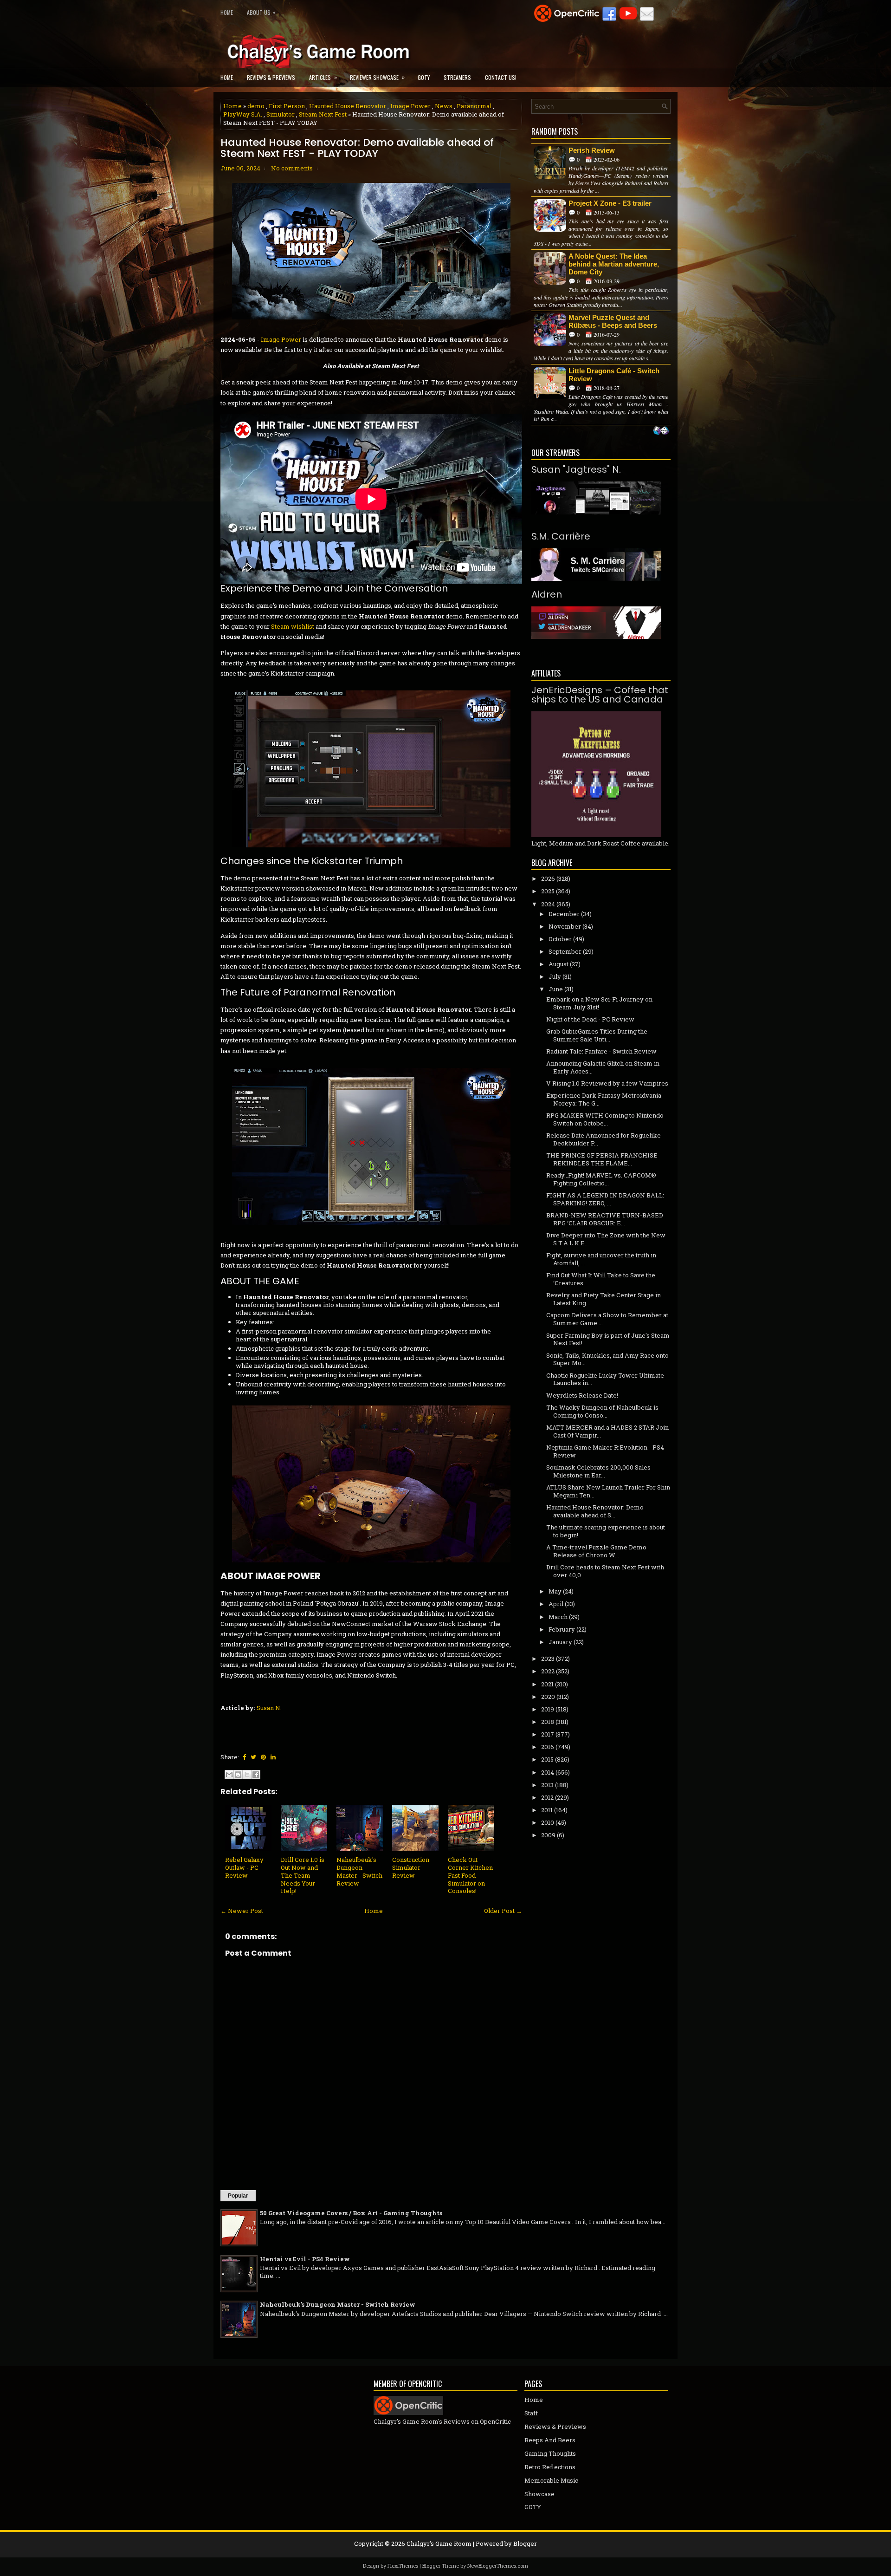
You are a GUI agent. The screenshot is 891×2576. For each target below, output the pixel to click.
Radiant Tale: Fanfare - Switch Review (601, 1051)
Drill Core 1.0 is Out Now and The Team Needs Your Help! (303, 1875)
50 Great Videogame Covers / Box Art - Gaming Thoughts (351, 2213)
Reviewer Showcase (377, 77)
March (558, 1617)
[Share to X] (247, 1775)
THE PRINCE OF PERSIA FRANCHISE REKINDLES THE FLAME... (602, 1159)
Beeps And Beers (550, 2440)
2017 (548, 1734)
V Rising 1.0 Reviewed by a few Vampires (607, 1083)
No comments (292, 168)
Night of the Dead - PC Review (590, 1019)
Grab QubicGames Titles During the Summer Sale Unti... (597, 1035)
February (562, 1629)
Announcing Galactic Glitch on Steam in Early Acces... (603, 1067)
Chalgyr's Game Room (439, 2543)
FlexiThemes (403, 2566)
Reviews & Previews (271, 77)
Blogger (525, 2543)
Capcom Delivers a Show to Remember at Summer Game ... (607, 1319)
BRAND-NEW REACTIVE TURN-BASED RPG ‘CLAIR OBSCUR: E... (605, 1219)
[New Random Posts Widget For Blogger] (661, 431)
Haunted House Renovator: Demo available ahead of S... (595, 1511)
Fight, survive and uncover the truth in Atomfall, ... (601, 1259)
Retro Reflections (550, 2467)
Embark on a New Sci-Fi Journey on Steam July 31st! (599, 1003)
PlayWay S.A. (243, 114)
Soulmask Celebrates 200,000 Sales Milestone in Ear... (598, 1471)
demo (256, 106)
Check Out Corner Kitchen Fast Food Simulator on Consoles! (470, 1875)
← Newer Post (242, 1911)
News (444, 106)
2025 (548, 891)
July (555, 976)
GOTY (424, 77)
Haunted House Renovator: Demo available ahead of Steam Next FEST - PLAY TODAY (357, 148)
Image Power (410, 106)
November (565, 926)
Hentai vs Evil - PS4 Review (305, 2259)
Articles (323, 77)
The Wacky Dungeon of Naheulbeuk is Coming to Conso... (602, 1411)
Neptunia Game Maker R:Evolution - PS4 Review (605, 1451)
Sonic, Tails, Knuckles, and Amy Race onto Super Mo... (607, 1359)
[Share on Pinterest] (263, 1757)
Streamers (457, 77)
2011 (547, 1810)
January (560, 1642)
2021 (547, 1684)
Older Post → (503, 1911)
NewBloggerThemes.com (498, 2566)
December (564, 914)
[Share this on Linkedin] (273, 1757)
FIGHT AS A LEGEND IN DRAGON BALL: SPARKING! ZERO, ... (605, 1199)
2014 (548, 1772)
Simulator (281, 114)
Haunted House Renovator (348, 106)
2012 (547, 1797)
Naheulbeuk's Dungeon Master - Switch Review (359, 1871)
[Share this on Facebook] (244, 1757)
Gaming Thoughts (550, 2453)
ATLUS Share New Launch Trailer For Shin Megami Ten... (608, 1491)
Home (227, 12)
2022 (548, 1671)
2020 (548, 1697)
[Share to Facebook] (256, 1775)
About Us (261, 12)
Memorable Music (551, 2480)
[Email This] (229, 1775)
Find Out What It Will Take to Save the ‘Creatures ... (601, 1279)
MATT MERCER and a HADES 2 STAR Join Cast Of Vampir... (607, 1431)
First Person (287, 106)
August (558, 964)
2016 (548, 1747)
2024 (548, 904)
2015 (547, 1759)
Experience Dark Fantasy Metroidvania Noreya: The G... (604, 1099)
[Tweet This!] (253, 1757)
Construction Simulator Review (411, 1867)
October (560, 939)
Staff (531, 2413)
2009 (548, 1835)
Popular (238, 2196)
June (556, 989)
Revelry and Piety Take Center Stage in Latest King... (604, 1299)
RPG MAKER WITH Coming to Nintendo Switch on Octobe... (605, 1119)
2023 (548, 1659)
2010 (548, 1822)
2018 (548, 1722)
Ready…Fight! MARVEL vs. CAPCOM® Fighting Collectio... (601, 1179)
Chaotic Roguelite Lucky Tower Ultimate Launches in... (605, 1379)
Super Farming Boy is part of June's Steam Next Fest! (608, 1339)
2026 (548, 878)
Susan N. (269, 1708)
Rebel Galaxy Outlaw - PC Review (244, 1867)
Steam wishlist (293, 626)
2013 (547, 1785)
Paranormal (474, 106)
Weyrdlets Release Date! (582, 1395)
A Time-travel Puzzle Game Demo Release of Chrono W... (596, 1551)
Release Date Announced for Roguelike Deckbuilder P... (604, 1139)
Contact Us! (501, 77)
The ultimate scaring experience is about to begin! (606, 1531)
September (565, 951)
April (556, 1604)
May (555, 1591)
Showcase (539, 2494)
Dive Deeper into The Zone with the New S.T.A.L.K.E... (606, 1239)
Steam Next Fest (323, 114)
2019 (548, 1709)
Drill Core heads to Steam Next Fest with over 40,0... (605, 1571)
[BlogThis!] (238, 1775)
